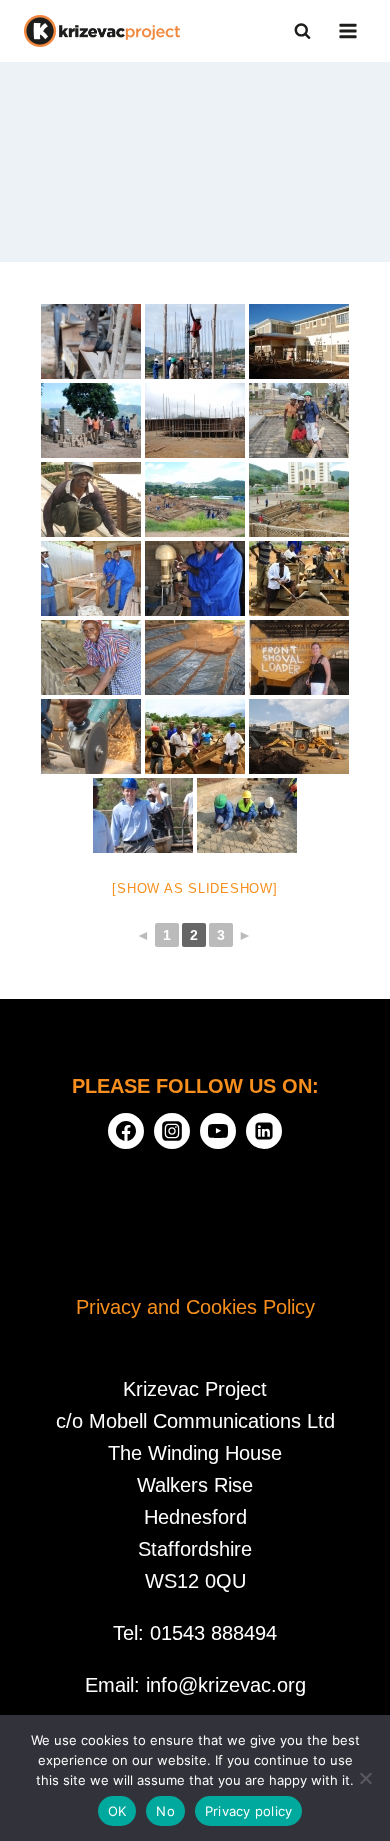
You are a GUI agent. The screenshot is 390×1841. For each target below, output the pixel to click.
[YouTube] (218, 1131)
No (165, 1811)
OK (117, 1811)
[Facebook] (126, 1131)
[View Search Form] (302, 31)
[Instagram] (172, 1131)
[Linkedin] (264, 1131)
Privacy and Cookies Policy (195, 1307)
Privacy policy (249, 1811)
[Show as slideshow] (194, 888)
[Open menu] (347, 30)
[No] (365, 1778)
